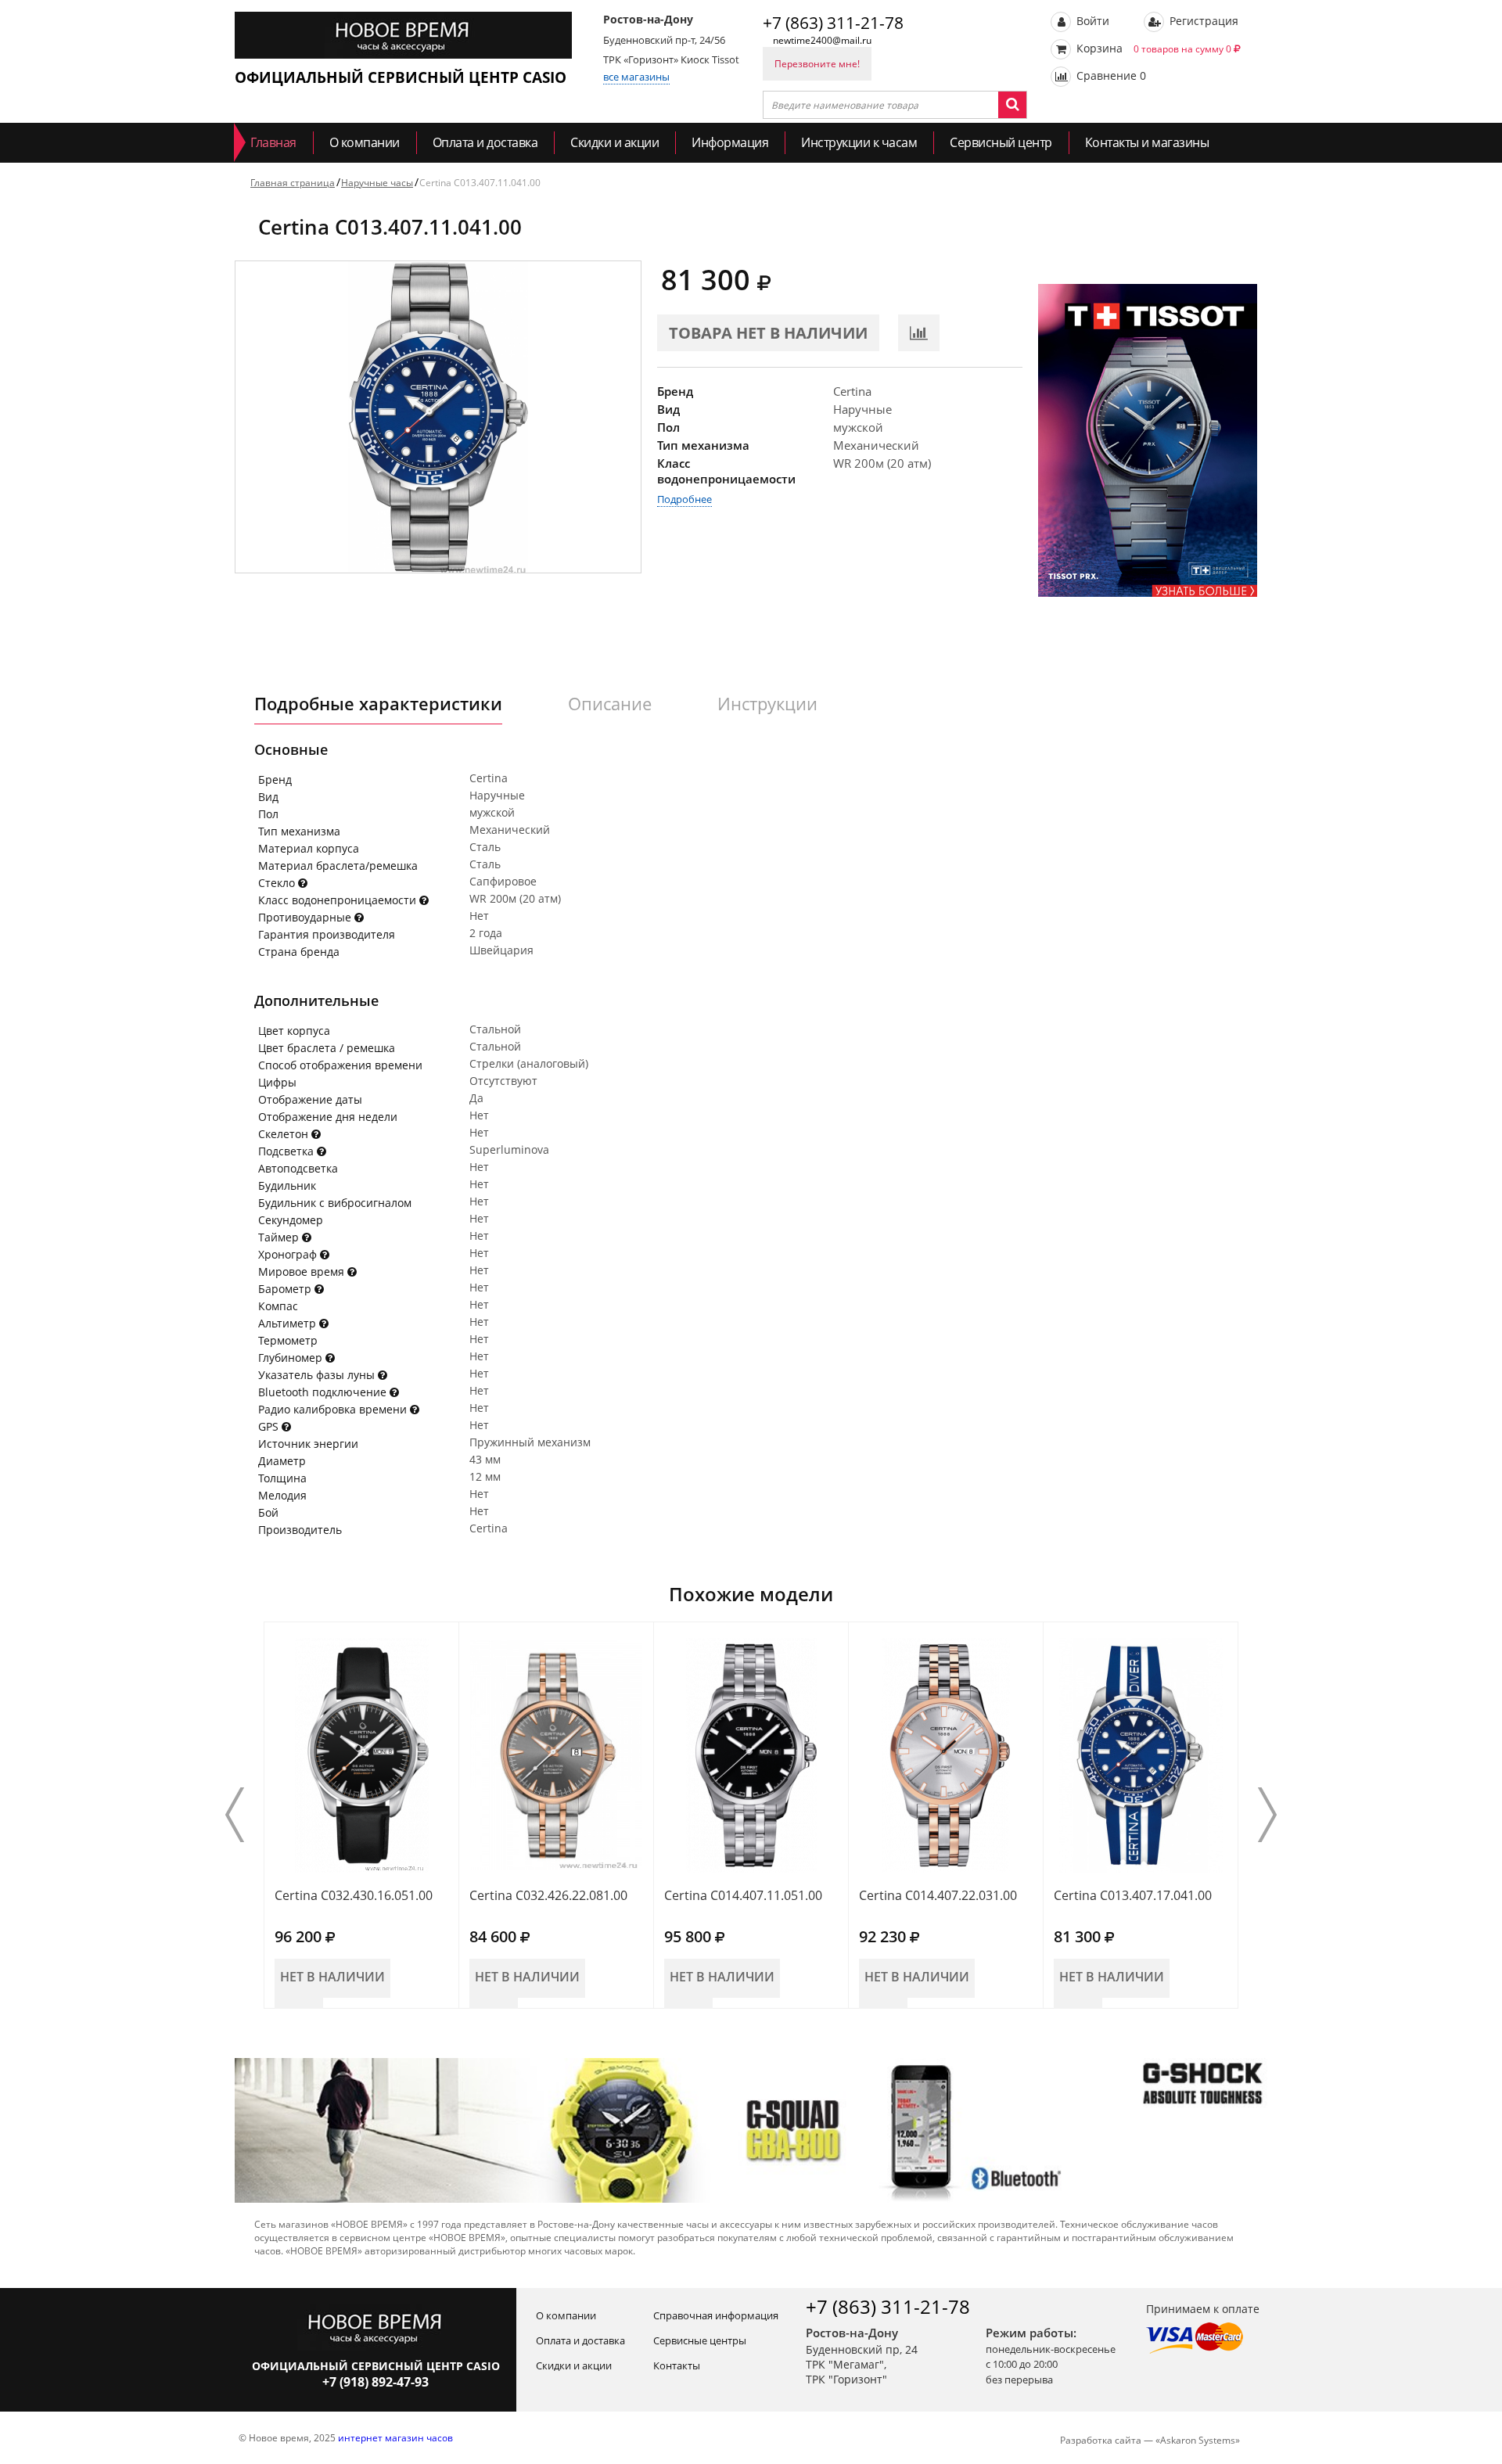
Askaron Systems (1198, 2440)
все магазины (636, 77)
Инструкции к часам (859, 142)
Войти (1091, 21)
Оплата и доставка (485, 142)
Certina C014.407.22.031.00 (938, 1895)
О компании (365, 142)
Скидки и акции (614, 142)
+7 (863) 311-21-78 (833, 23)
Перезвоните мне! (817, 64)
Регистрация (1202, 21)
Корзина (1152, 48)
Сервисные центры (700, 2340)
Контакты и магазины (1147, 142)
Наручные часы (377, 183)
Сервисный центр (1001, 142)
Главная (273, 142)
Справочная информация (716, 2315)
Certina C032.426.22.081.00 (548, 1895)
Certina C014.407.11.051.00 (743, 1895)
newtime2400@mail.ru (822, 40)
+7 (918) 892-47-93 (375, 2382)
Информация (730, 142)
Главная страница (293, 183)
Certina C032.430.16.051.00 (354, 1895)
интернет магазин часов (395, 2438)
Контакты (677, 2365)
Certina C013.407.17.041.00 (1133, 1895)
